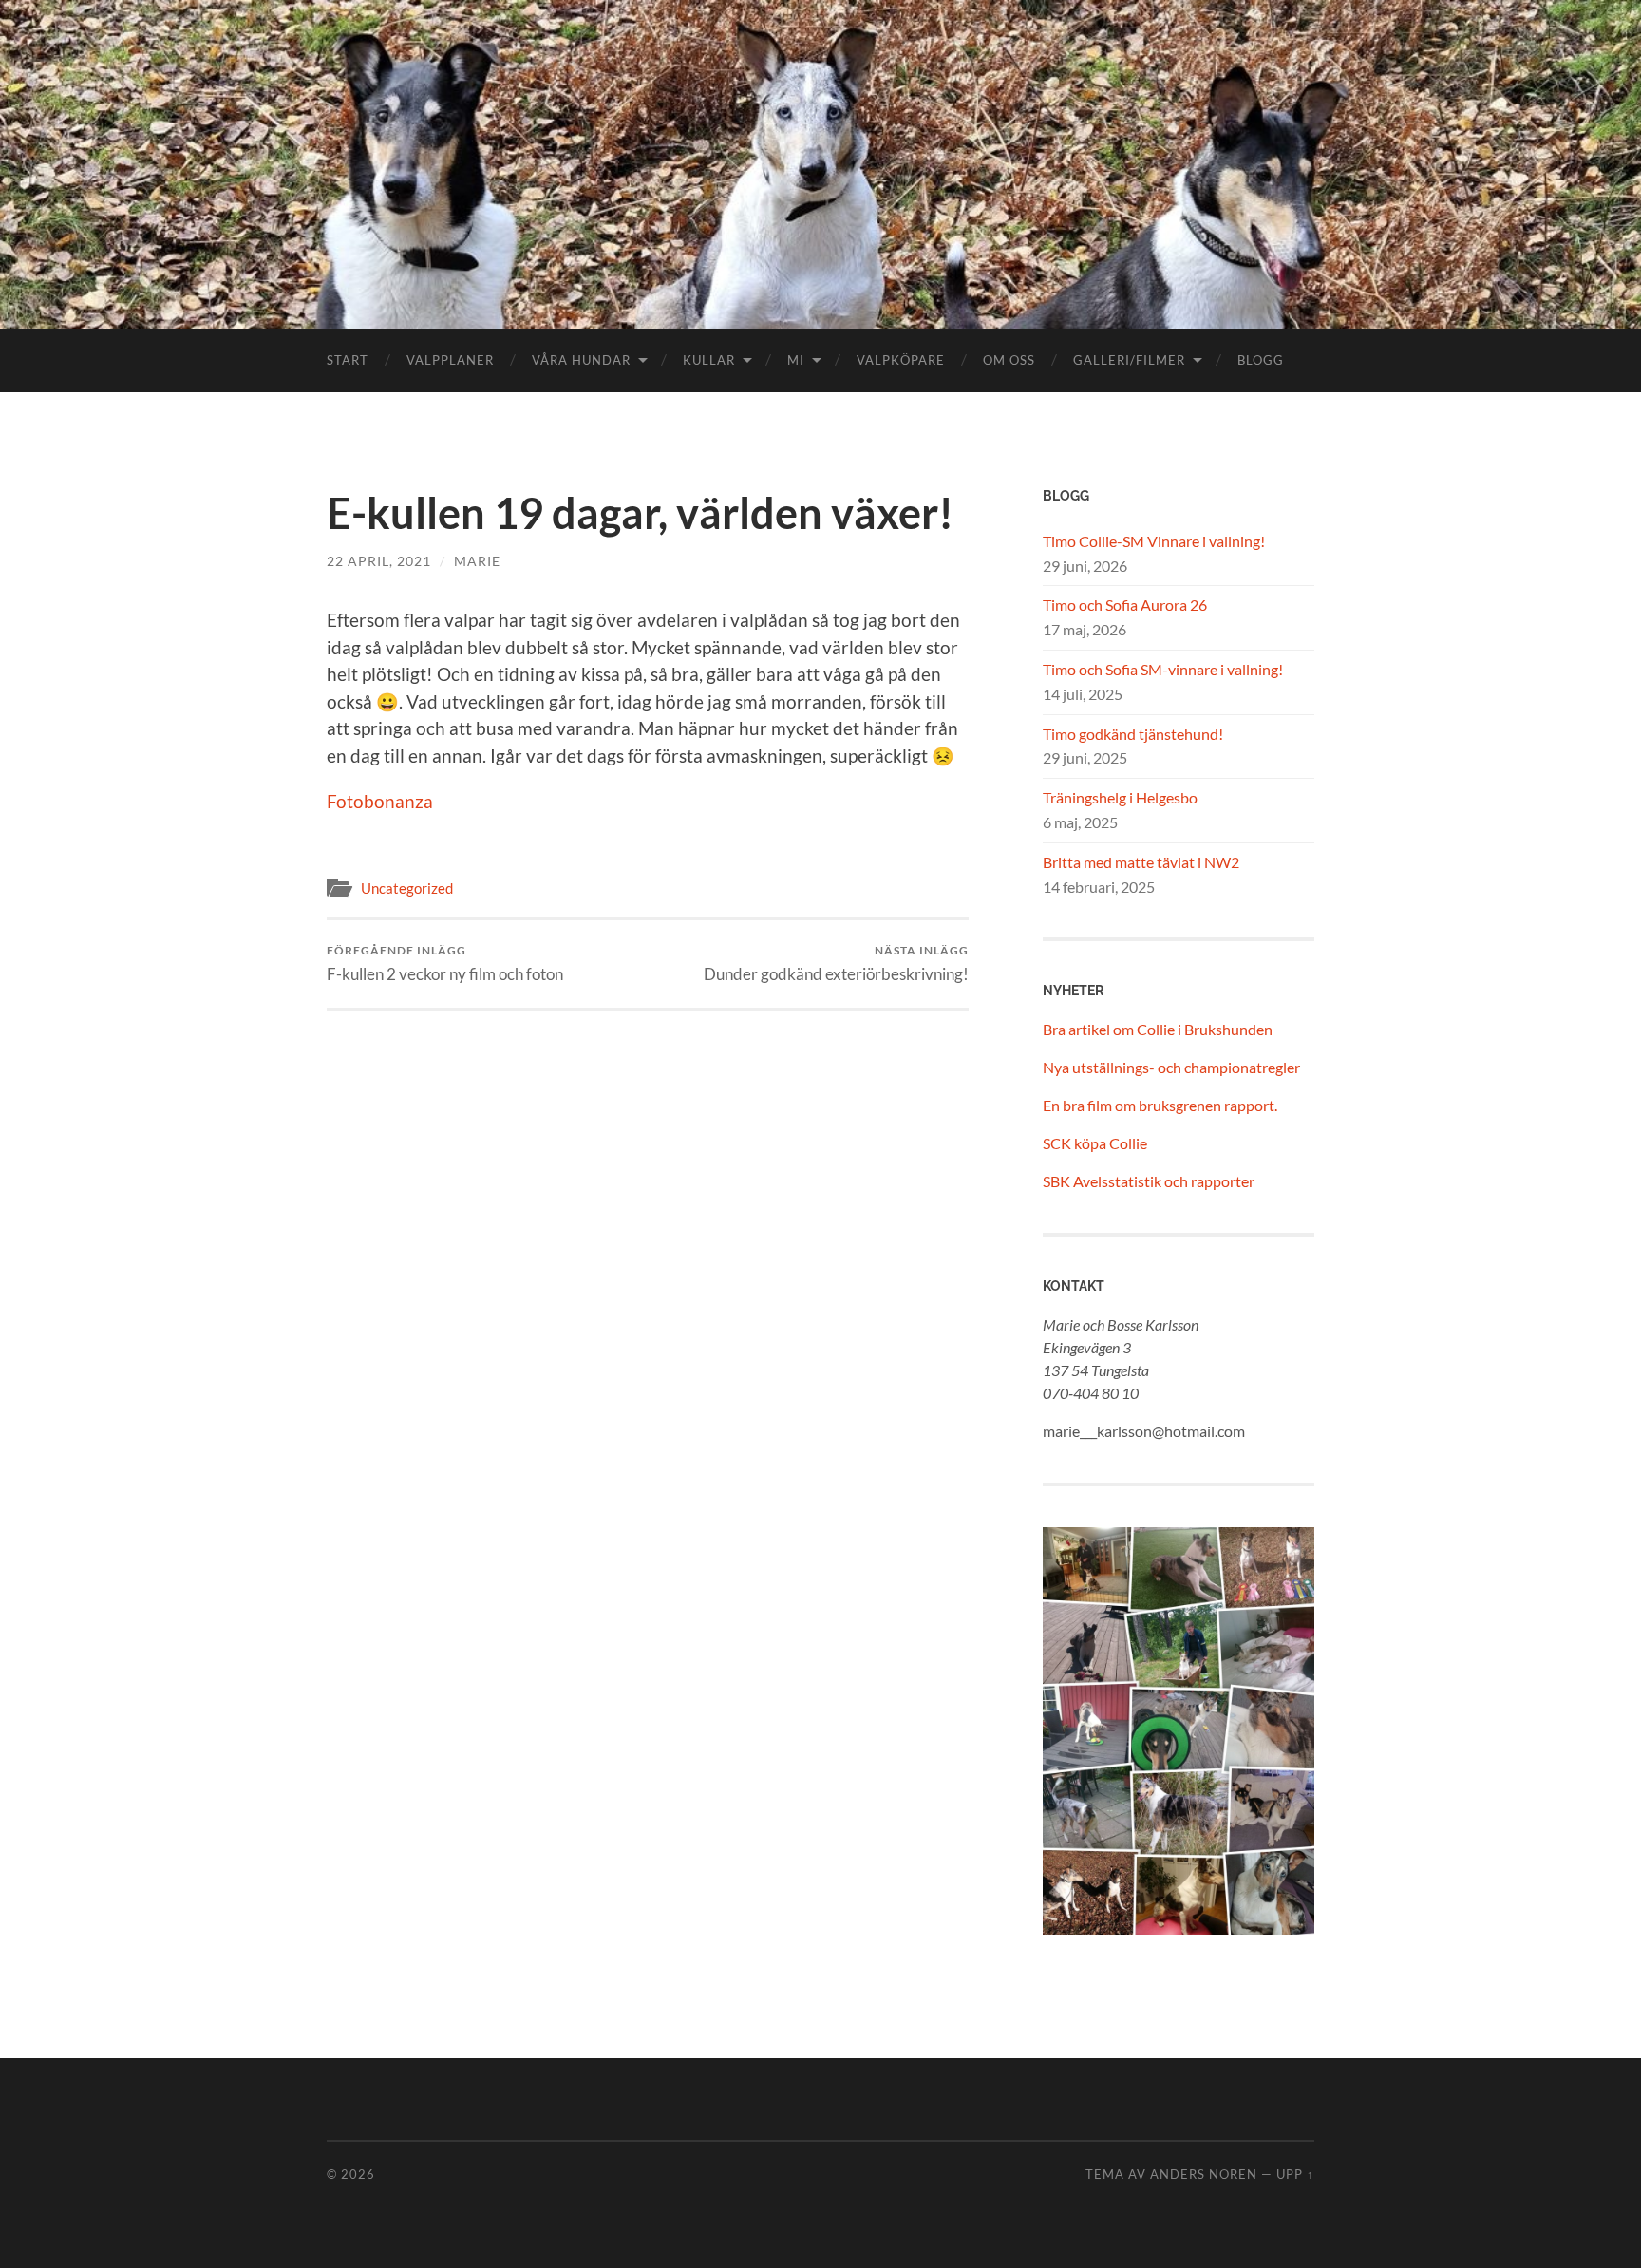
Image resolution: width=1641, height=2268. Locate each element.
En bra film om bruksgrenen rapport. (1160, 1105)
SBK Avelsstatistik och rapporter (1149, 1181)
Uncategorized (407, 888)
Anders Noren (1204, 2174)
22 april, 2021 (379, 561)
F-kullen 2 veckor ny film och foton (445, 964)
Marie (477, 561)
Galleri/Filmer (1129, 360)
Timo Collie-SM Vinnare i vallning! (1154, 541)
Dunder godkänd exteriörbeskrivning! (836, 964)
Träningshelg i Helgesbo (1120, 797)
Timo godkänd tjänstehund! (1133, 734)
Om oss (1009, 360)
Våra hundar (581, 360)
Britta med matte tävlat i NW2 (1141, 862)
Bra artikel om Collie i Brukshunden (1158, 1029)
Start (348, 360)
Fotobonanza (380, 801)
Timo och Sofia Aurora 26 (1125, 605)
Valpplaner (450, 360)
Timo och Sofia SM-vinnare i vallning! (1163, 669)
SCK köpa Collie (1095, 1143)
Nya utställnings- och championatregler (1171, 1067)
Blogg (1261, 360)
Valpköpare (901, 360)
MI (796, 360)
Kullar (709, 360)
